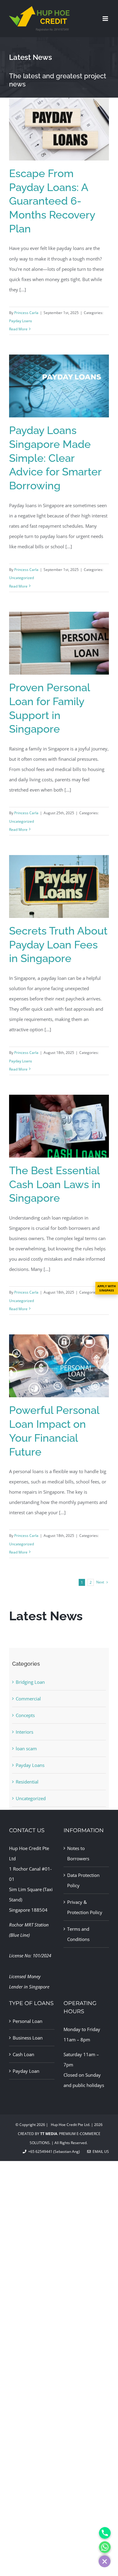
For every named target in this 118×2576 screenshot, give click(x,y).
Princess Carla (26, 313)
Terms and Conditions (78, 1934)
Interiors (25, 1732)
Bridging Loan (30, 1682)
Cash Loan (23, 2054)
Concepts (25, 1715)
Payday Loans (21, 321)
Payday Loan (26, 2071)
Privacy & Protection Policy (85, 1907)
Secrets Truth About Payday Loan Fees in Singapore (58, 945)
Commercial (28, 1699)
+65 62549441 (39, 2152)
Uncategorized (21, 578)
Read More (18, 329)
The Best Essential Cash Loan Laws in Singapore (55, 1184)
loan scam (26, 1748)
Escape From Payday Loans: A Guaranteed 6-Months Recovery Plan (52, 201)
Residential (27, 1782)
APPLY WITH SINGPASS (107, 1288)
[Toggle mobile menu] (106, 19)
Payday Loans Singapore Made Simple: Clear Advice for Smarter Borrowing (55, 458)
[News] (59, 67)
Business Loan (28, 2038)
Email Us (100, 2152)
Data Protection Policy (83, 1880)
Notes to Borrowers (78, 1853)
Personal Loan (28, 2021)
